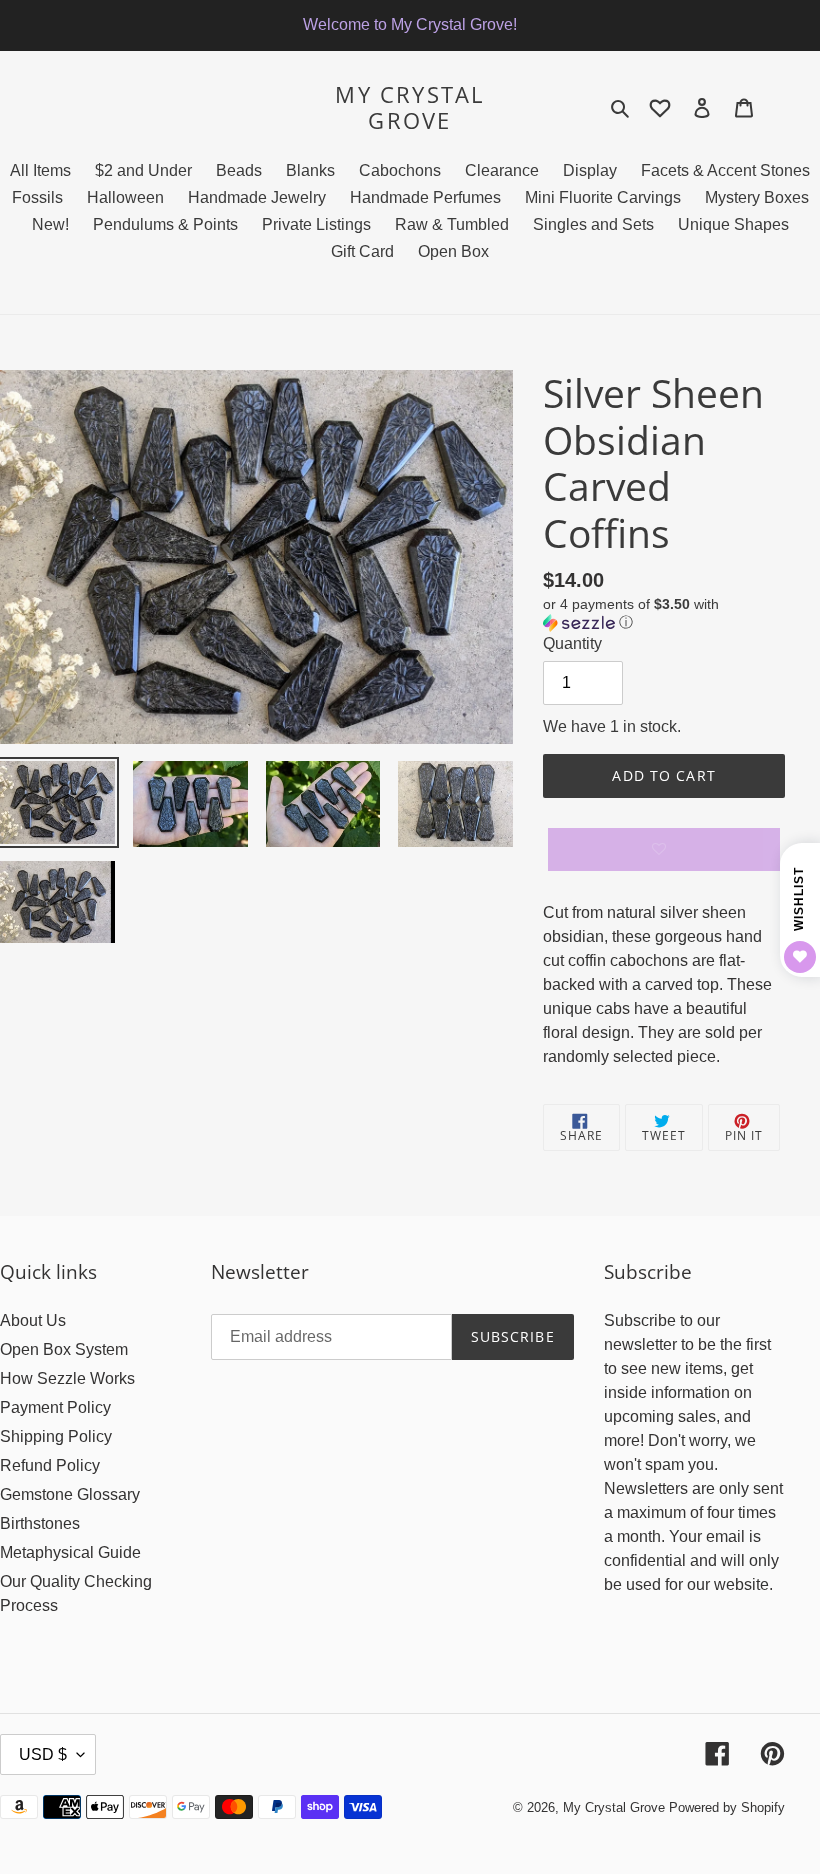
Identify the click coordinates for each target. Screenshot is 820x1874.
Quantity (572, 643)
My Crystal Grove (409, 107)
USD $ (43, 1754)
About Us (33, 1320)
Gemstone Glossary (70, 1494)
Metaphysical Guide (70, 1552)
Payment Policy (55, 1407)
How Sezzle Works (67, 1378)
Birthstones (40, 1523)
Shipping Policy (56, 1436)
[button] (664, 613)
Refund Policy (50, 1465)
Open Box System (64, 1349)
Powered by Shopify (727, 1807)
